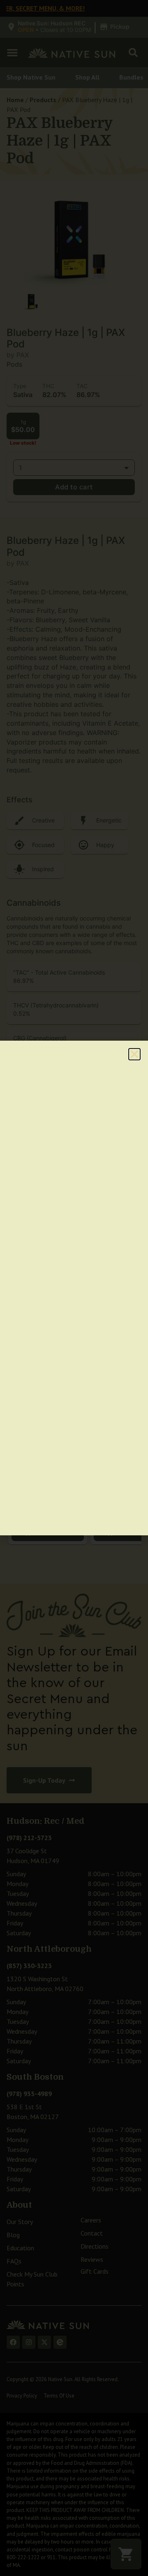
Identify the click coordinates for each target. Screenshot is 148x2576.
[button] (134, 1054)
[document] (74, 1288)
